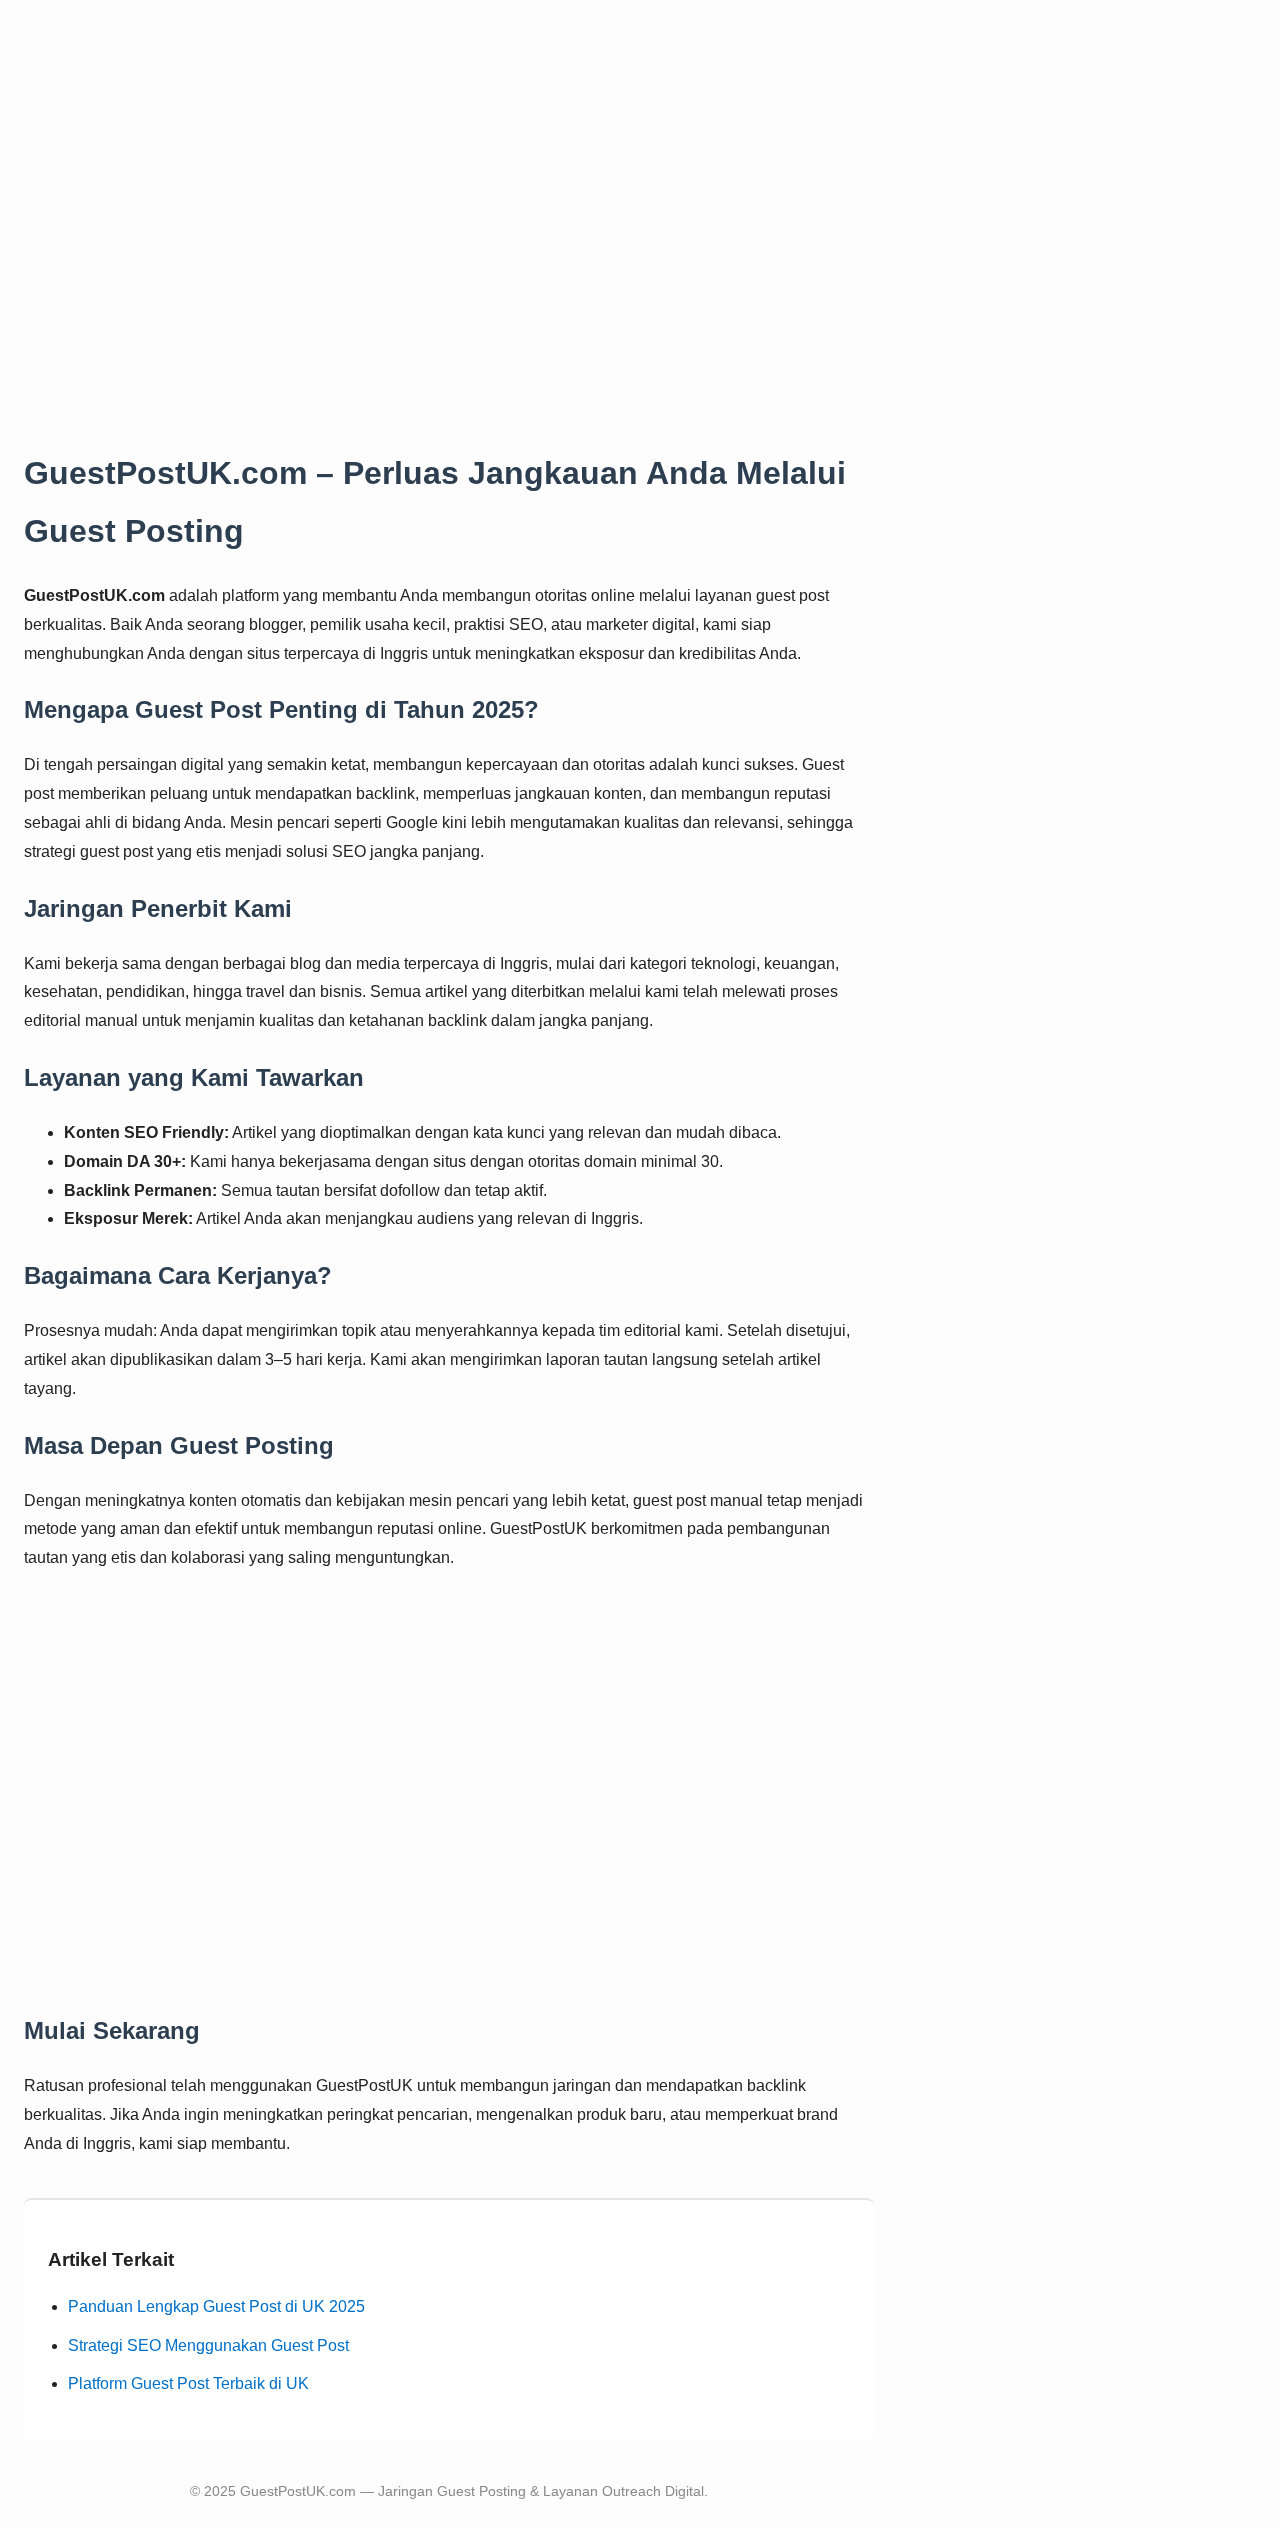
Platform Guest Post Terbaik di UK (188, 2383)
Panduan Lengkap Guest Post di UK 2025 (216, 2306)
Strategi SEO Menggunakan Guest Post (208, 2345)
